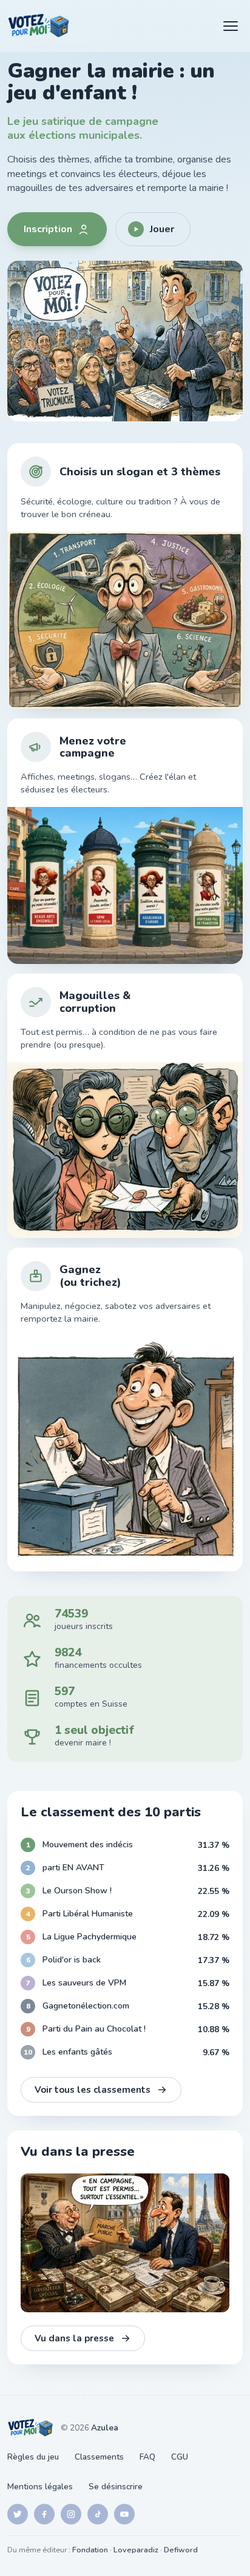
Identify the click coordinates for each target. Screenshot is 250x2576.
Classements (99, 2457)
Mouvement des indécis (88, 1845)
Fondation (90, 2550)
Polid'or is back (72, 1960)
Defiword (181, 2550)
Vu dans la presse (74, 2338)
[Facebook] (44, 2514)
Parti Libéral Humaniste (88, 1914)
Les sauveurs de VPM (84, 1983)
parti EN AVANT (73, 1868)
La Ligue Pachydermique (90, 1937)
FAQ (147, 2457)
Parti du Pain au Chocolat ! (94, 2029)
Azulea (105, 2428)
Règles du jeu (33, 2457)
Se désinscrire (116, 2487)
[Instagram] (71, 2514)
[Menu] (231, 26)
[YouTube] (124, 2514)
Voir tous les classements (93, 2090)
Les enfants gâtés (77, 2052)
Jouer (162, 229)
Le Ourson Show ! (77, 1891)
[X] (18, 2514)
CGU (180, 2457)
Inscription (48, 229)
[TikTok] (98, 2514)
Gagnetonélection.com (86, 2006)
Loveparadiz (136, 2550)
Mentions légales (40, 2487)
